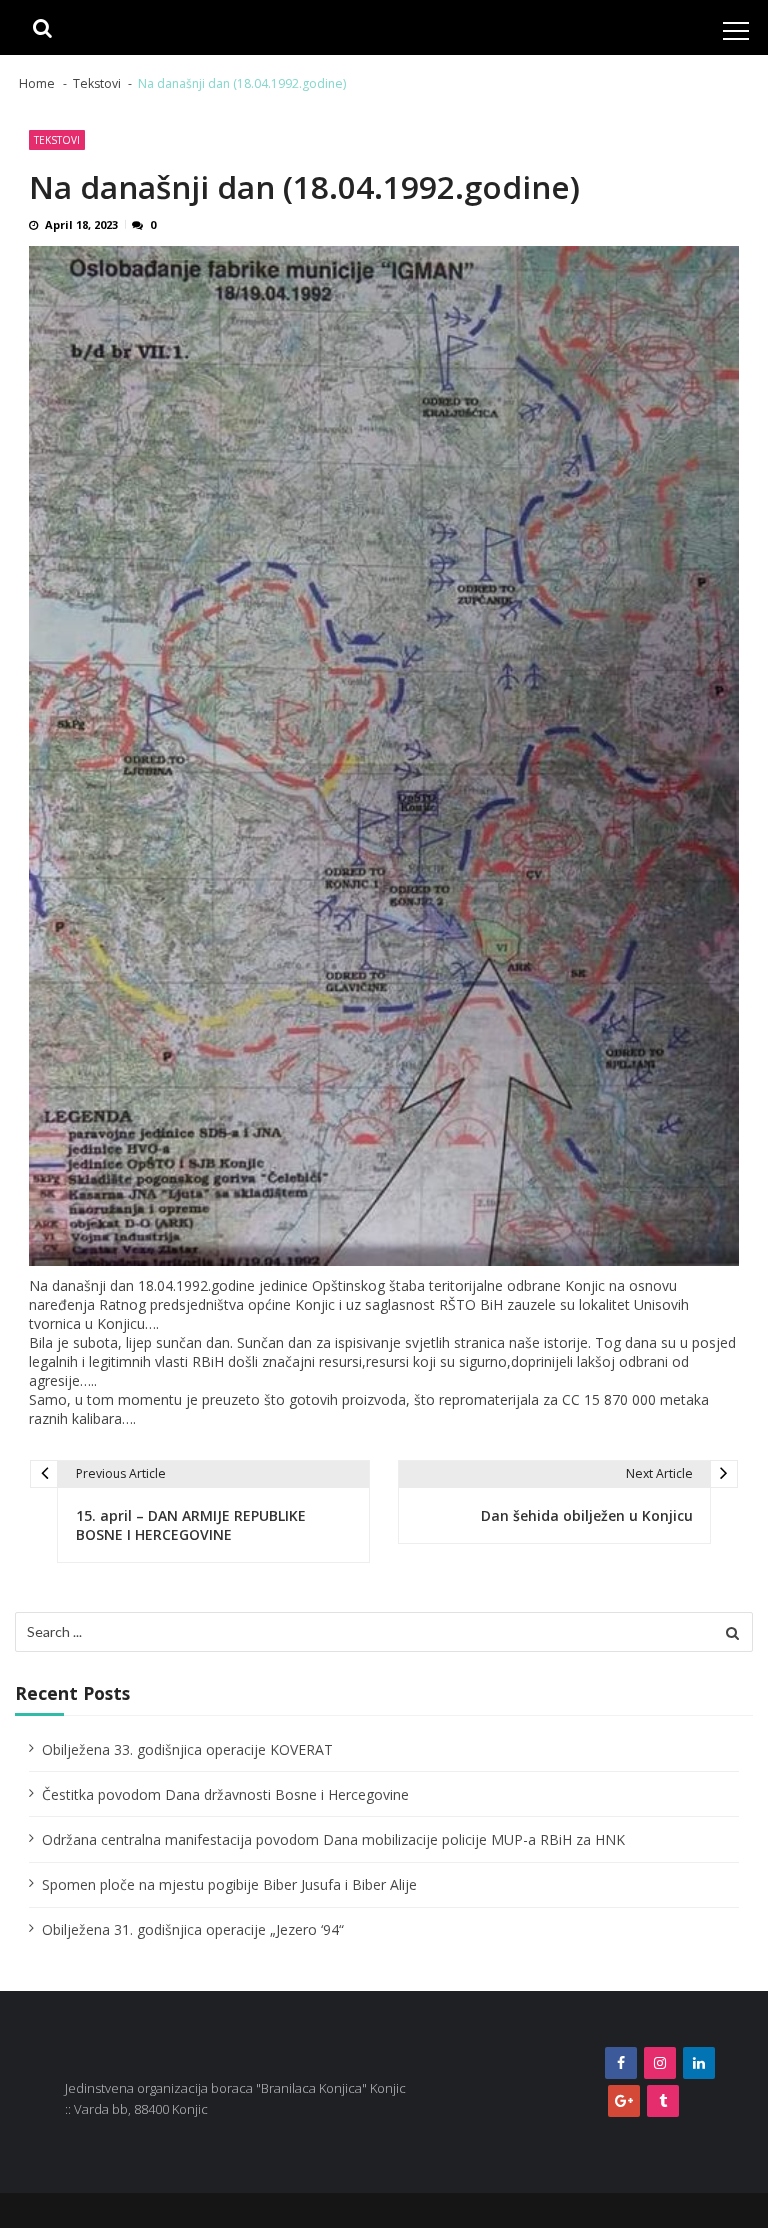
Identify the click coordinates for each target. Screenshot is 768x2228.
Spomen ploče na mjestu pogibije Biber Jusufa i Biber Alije (229, 1884)
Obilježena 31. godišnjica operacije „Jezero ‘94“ (193, 1929)
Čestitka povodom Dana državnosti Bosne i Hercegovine (225, 1794)
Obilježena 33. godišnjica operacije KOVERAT (187, 1749)
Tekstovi (57, 140)
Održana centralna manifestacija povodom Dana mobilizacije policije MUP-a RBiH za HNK (333, 1839)
